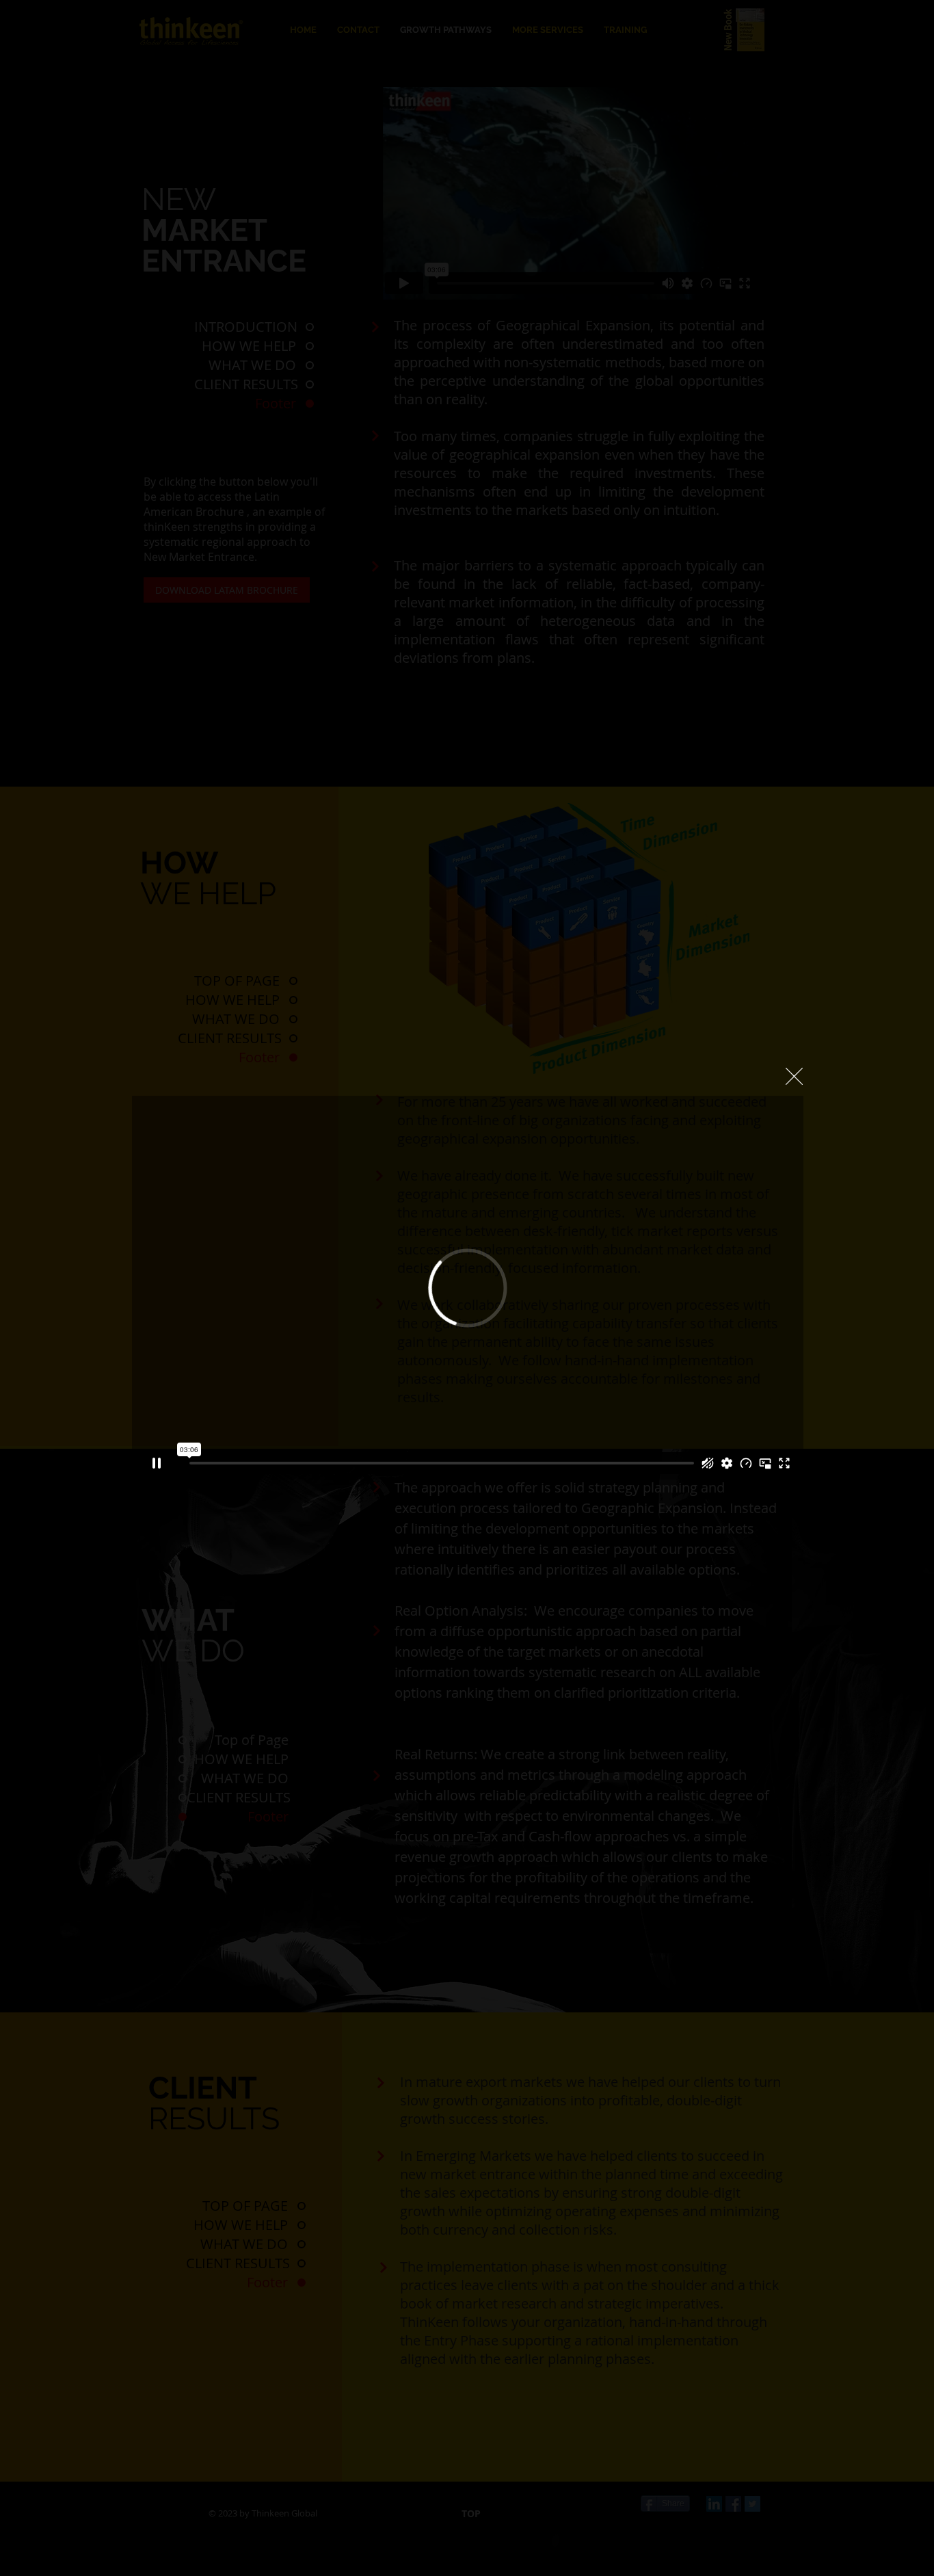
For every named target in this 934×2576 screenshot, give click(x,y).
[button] (794, 1076)
